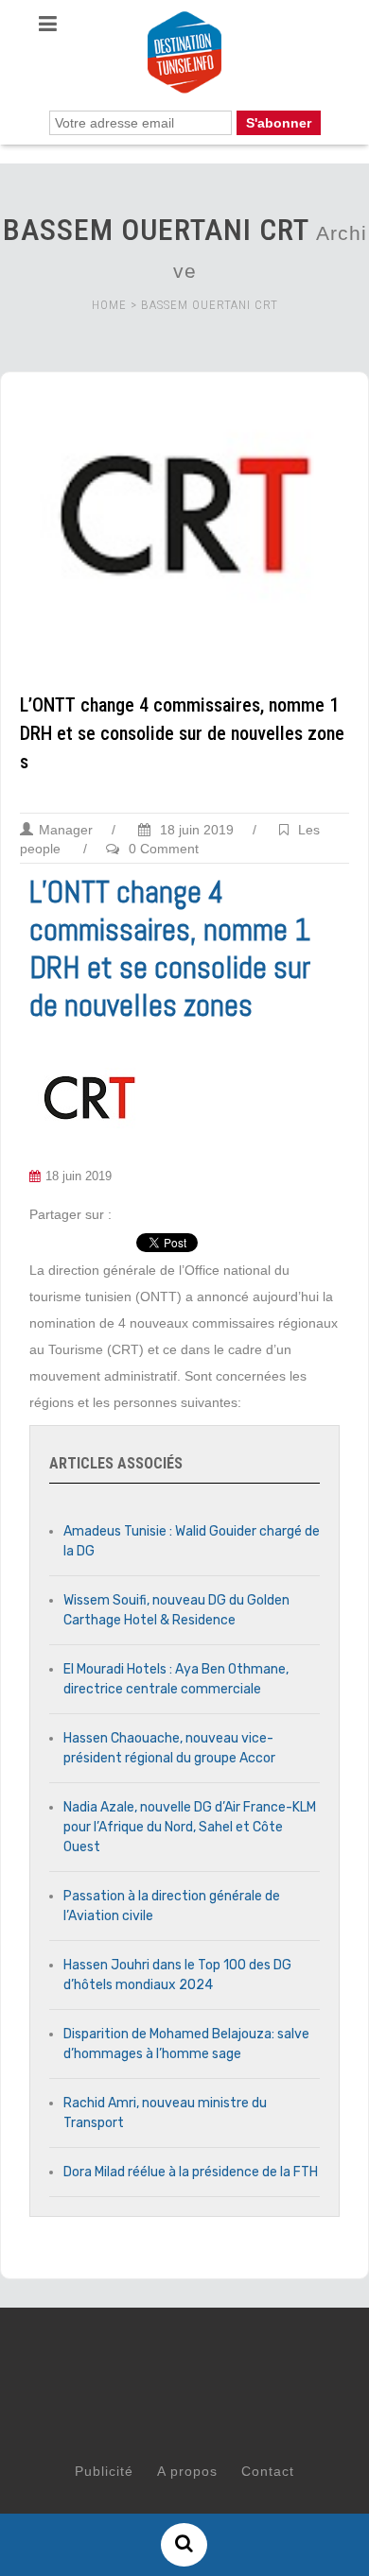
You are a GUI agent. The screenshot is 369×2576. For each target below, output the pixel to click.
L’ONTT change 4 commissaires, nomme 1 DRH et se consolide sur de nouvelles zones (182, 733)
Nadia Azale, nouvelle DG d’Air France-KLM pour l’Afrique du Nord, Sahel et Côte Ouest (190, 1827)
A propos (187, 2471)
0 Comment (164, 849)
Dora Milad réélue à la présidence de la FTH (191, 2172)
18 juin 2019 (195, 830)
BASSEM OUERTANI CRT (210, 305)
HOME (109, 305)
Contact (268, 2471)
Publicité (104, 2471)
